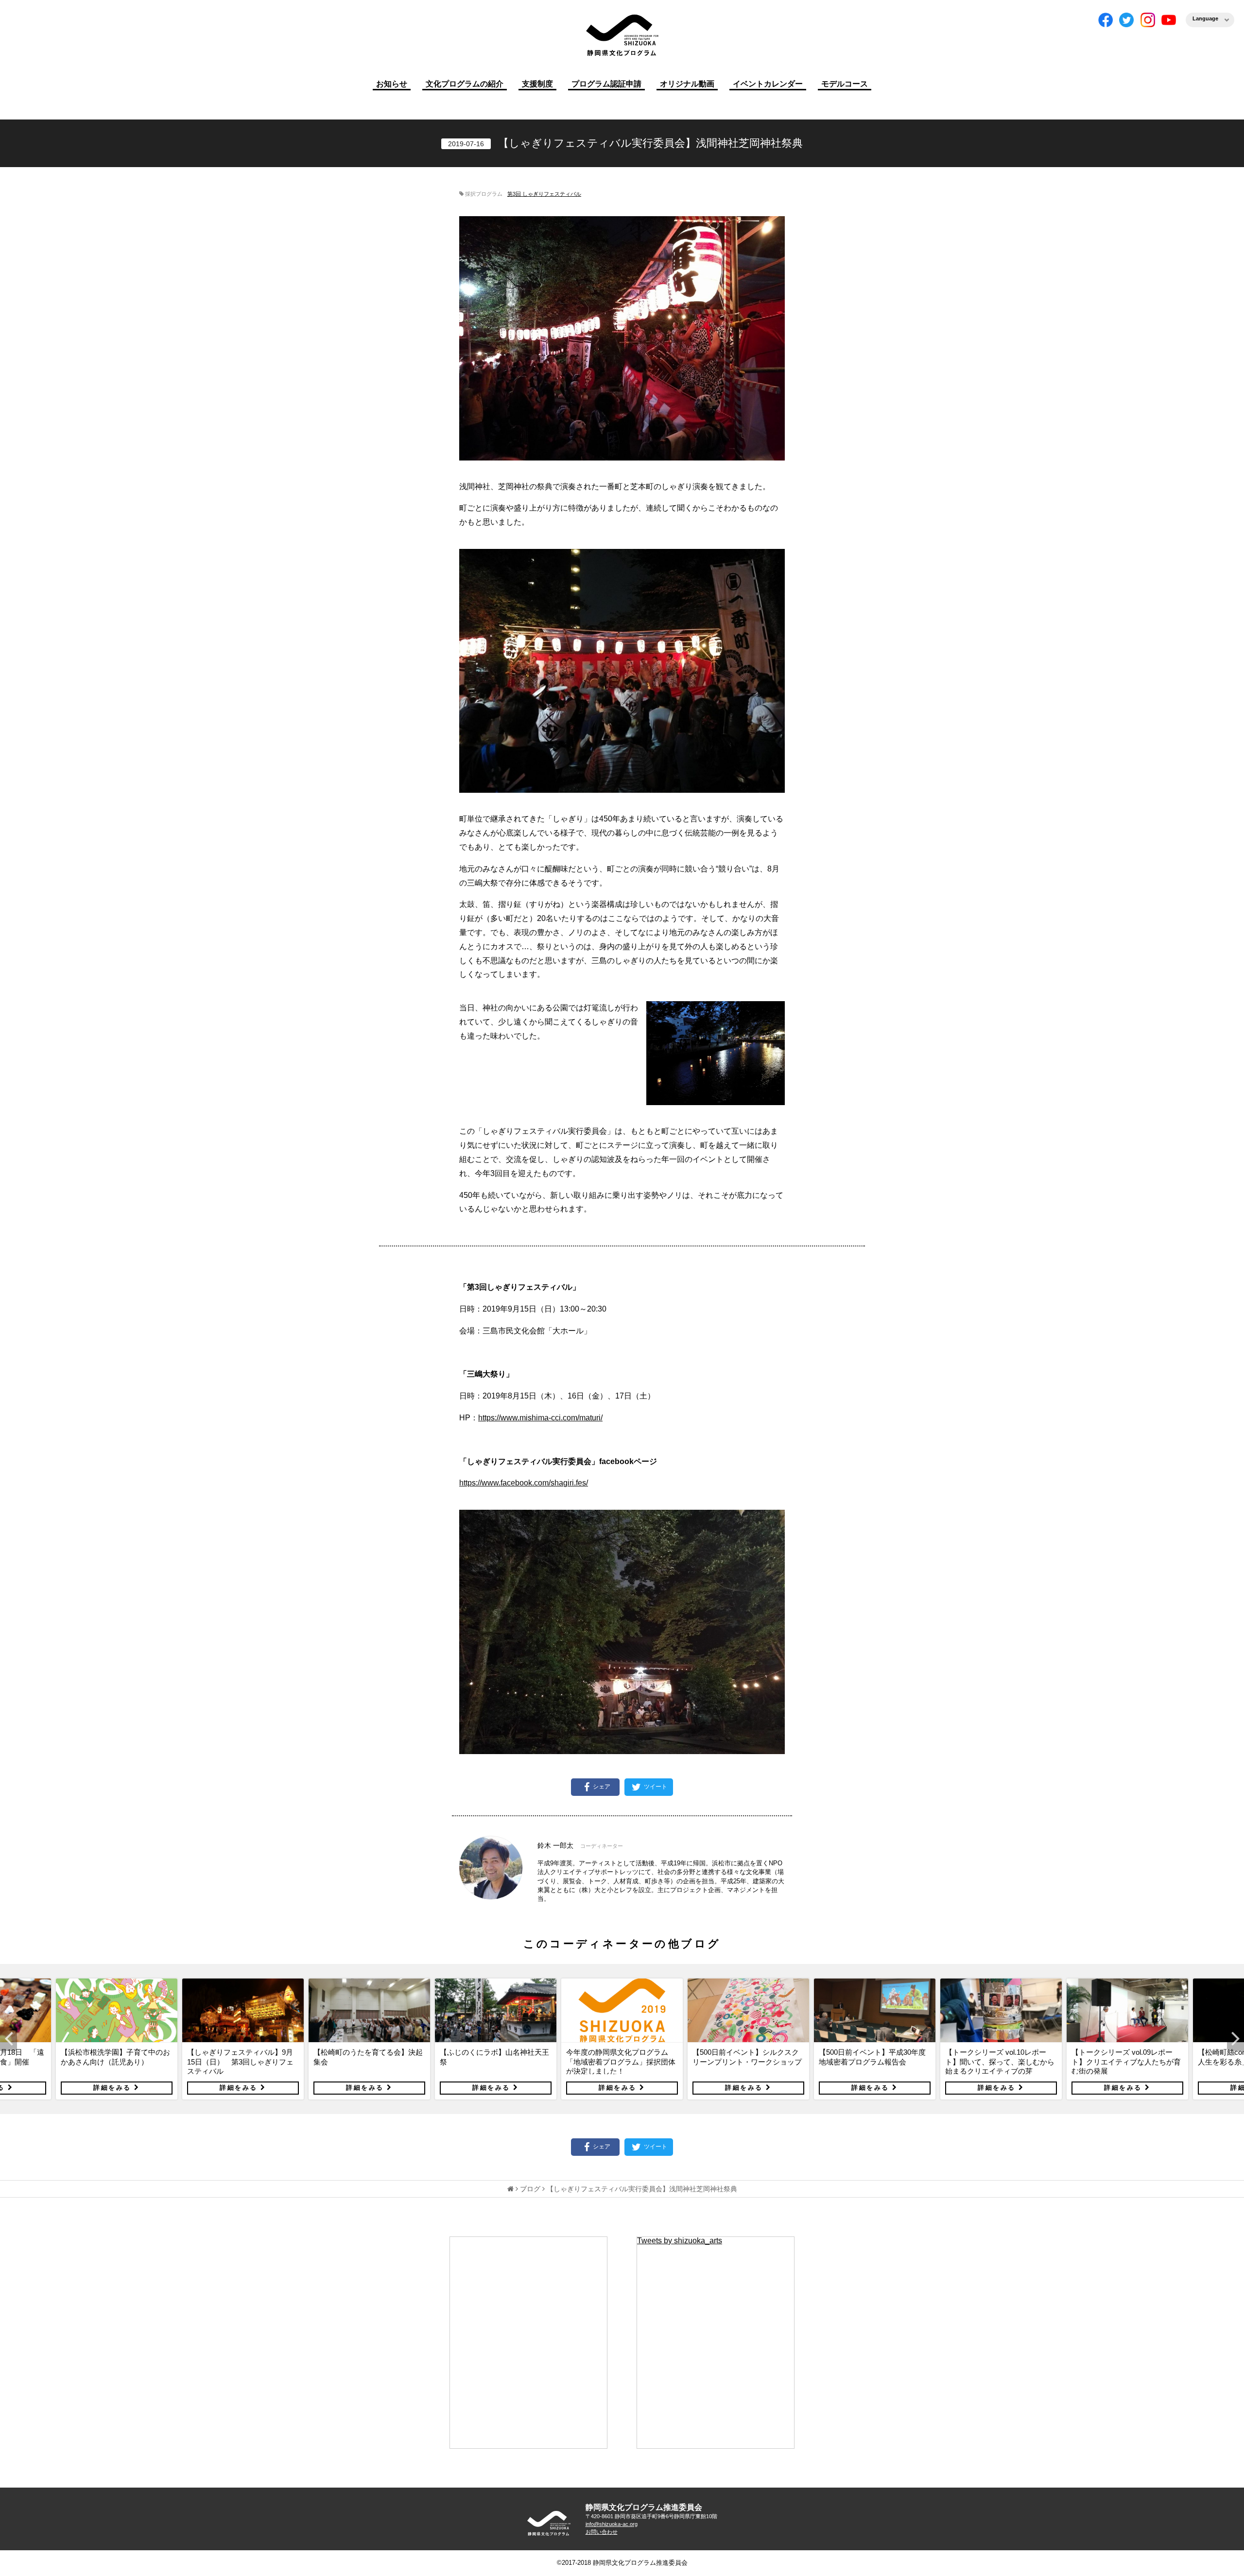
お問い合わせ (602, 2532)
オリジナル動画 (687, 84)
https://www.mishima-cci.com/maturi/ (540, 1418)
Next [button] (1235, 2039)
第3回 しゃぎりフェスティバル (544, 194)
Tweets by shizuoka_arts (680, 2241)
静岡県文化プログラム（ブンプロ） (622, 35)
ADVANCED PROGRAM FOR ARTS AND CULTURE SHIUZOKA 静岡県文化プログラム (549, 2523)
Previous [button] (9, 2039)
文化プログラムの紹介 (465, 84)
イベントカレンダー (768, 84)
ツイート (655, 1787)
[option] (117, 2039)
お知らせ (392, 84)
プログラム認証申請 (606, 84)
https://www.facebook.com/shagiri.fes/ (524, 1483)
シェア (602, 1787)
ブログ (530, 2189)
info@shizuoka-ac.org (612, 2524)
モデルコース (845, 84)
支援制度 (537, 84)
